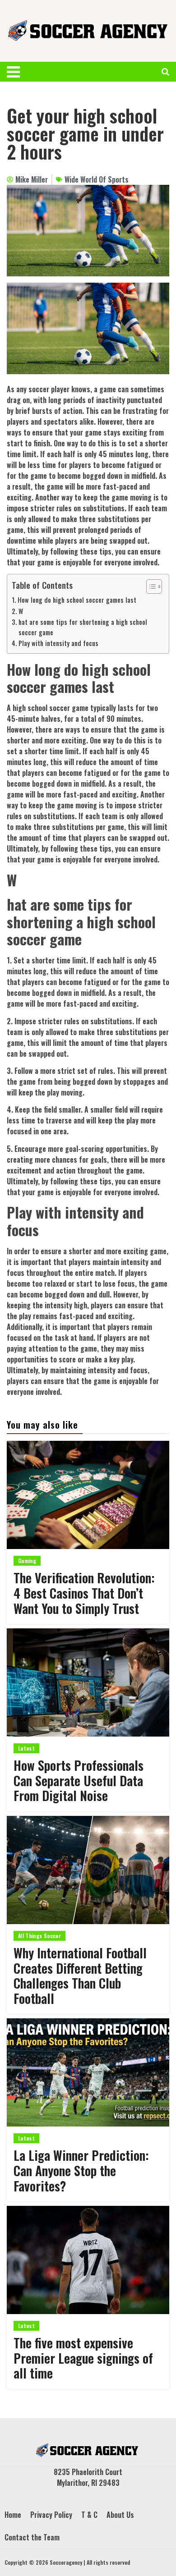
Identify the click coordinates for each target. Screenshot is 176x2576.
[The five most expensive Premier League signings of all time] (88, 2260)
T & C (89, 2515)
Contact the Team (32, 2537)
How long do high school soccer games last (77, 600)
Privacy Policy (51, 2515)
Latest (26, 1748)
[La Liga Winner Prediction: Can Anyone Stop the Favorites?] (88, 2072)
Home (13, 2515)
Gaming (27, 1561)
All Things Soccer (39, 1936)
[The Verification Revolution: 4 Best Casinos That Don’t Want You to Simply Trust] (88, 1495)
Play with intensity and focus (58, 643)
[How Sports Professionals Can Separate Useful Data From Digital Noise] (88, 1682)
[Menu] (18, 72)
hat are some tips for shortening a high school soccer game (83, 627)
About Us (120, 2515)
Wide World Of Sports (97, 179)
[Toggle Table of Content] (150, 587)
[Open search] (165, 72)
